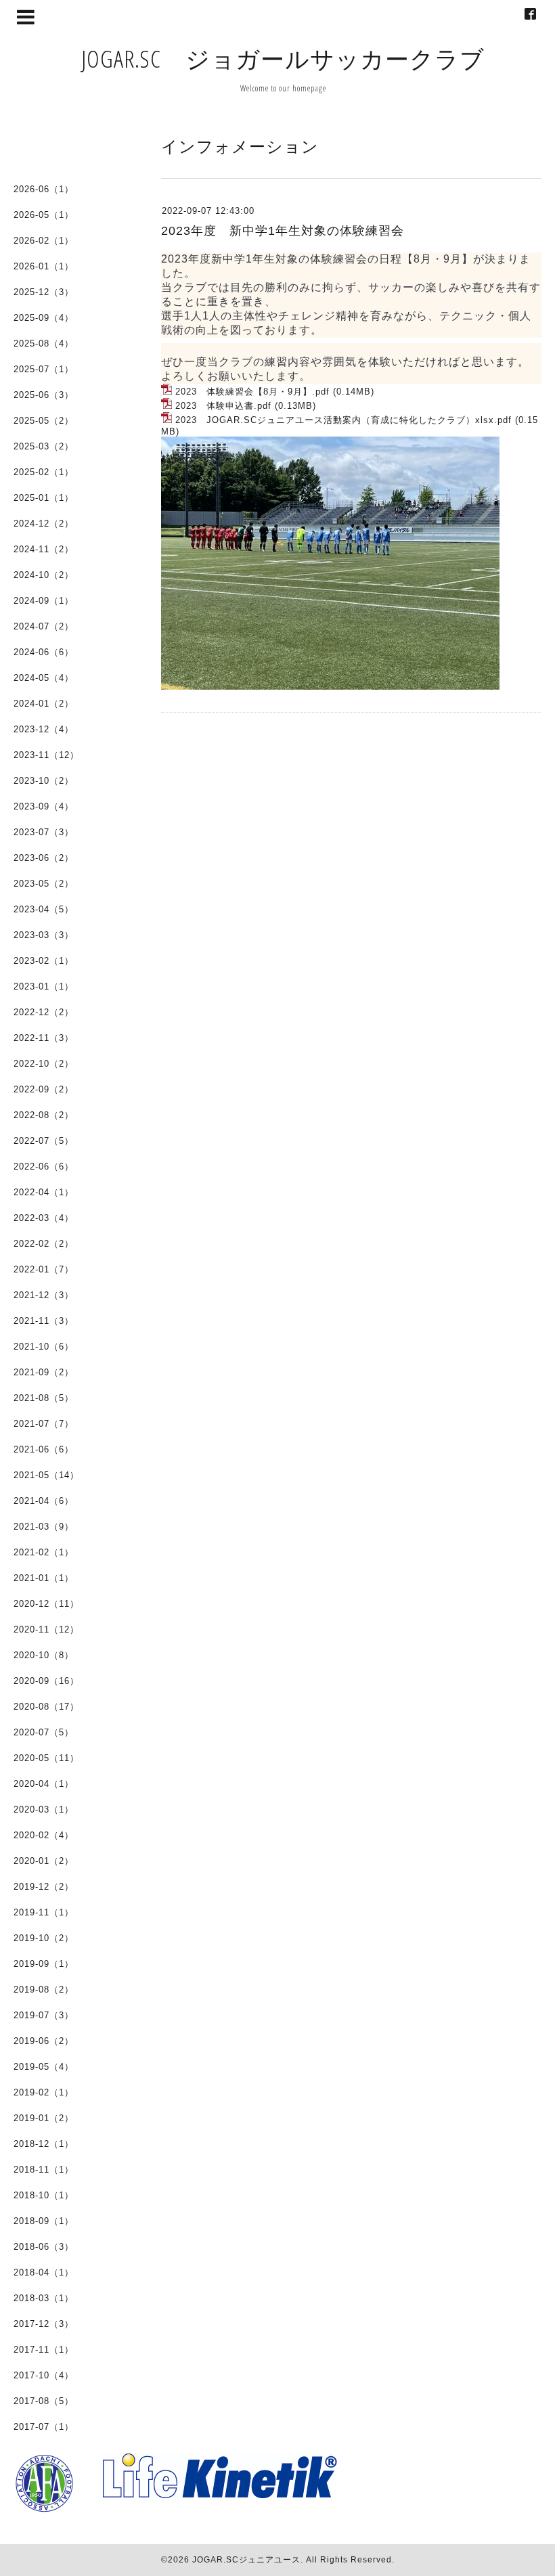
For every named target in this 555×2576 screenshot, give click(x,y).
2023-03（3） (44, 935)
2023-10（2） (44, 781)
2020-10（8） (44, 1655)
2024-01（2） (44, 704)
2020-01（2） (44, 1861)
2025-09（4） (44, 318)
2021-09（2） (44, 1372)
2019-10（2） (44, 1938)
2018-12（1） (44, 2144)
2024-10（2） (44, 575)
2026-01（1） (44, 266)
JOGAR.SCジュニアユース (246, 2560)
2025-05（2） (44, 421)
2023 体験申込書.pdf (223, 406)
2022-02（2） (44, 1244)
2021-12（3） (44, 1295)
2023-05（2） (44, 884)
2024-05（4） (44, 678)
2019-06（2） (44, 2041)
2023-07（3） (44, 832)
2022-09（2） (44, 1089)
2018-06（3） (44, 2247)
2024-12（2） (44, 524)
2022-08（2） (44, 1115)
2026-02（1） (44, 241)
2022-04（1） (44, 1192)
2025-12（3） (44, 292)
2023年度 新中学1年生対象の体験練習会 (283, 231)
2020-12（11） (46, 1604)
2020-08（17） (46, 1707)
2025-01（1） (44, 498)
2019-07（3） (44, 2015)
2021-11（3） (44, 1321)
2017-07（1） (44, 2427)
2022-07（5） (44, 1141)
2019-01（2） (44, 2118)
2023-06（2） (44, 858)
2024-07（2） (44, 626)
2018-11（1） (44, 2170)
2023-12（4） (44, 729)
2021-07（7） (44, 1424)
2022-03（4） (44, 1218)
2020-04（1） (44, 1784)
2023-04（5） (44, 909)
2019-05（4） (44, 2067)
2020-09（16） (46, 1681)
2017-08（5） (44, 2401)
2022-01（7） (44, 1269)
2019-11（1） (44, 1912)
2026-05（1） (44, 215)
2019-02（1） (44, 2092)
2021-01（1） (44, 1578)
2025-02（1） (44, 472)
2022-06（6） (44, 1167)
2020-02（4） (44, 1835)
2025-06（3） (44, 395)
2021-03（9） (44, 1527)
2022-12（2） (44, 1012)
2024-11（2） (44, 549)
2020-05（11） (46, 1758)
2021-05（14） (46, 1475)
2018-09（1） (44, 2221)
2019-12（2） (44, 1887)
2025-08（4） (44, 343)
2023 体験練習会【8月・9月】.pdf (252, 392)
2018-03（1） (44, 2298)
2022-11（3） (44, 1038)
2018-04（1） (44, 2272)
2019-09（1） (44, 1964)
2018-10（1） (44, 2195)
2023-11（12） (46, 755)
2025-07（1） (44, 369)
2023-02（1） (44, 961)
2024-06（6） (44, 652)
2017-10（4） (44, 2375)
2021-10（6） (44, 1347)
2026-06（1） (44, 189)
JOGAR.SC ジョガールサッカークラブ (283, 59)
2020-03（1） (44, 1809)
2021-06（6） (44, 1449)
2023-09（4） (44, 806)
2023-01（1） (44, 986)
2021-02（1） (44, 1552)
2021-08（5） (44, 1398)
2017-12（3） (44, 2324)
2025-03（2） (44, 446)
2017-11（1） (44, 2350)
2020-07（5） (44, 1732)
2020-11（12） (46, 1629)
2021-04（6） (44, 1501)
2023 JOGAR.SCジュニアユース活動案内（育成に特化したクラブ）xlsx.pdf (343, 420)
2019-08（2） (44, 1990)
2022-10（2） (44, 1064)
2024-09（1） (44, 601)
